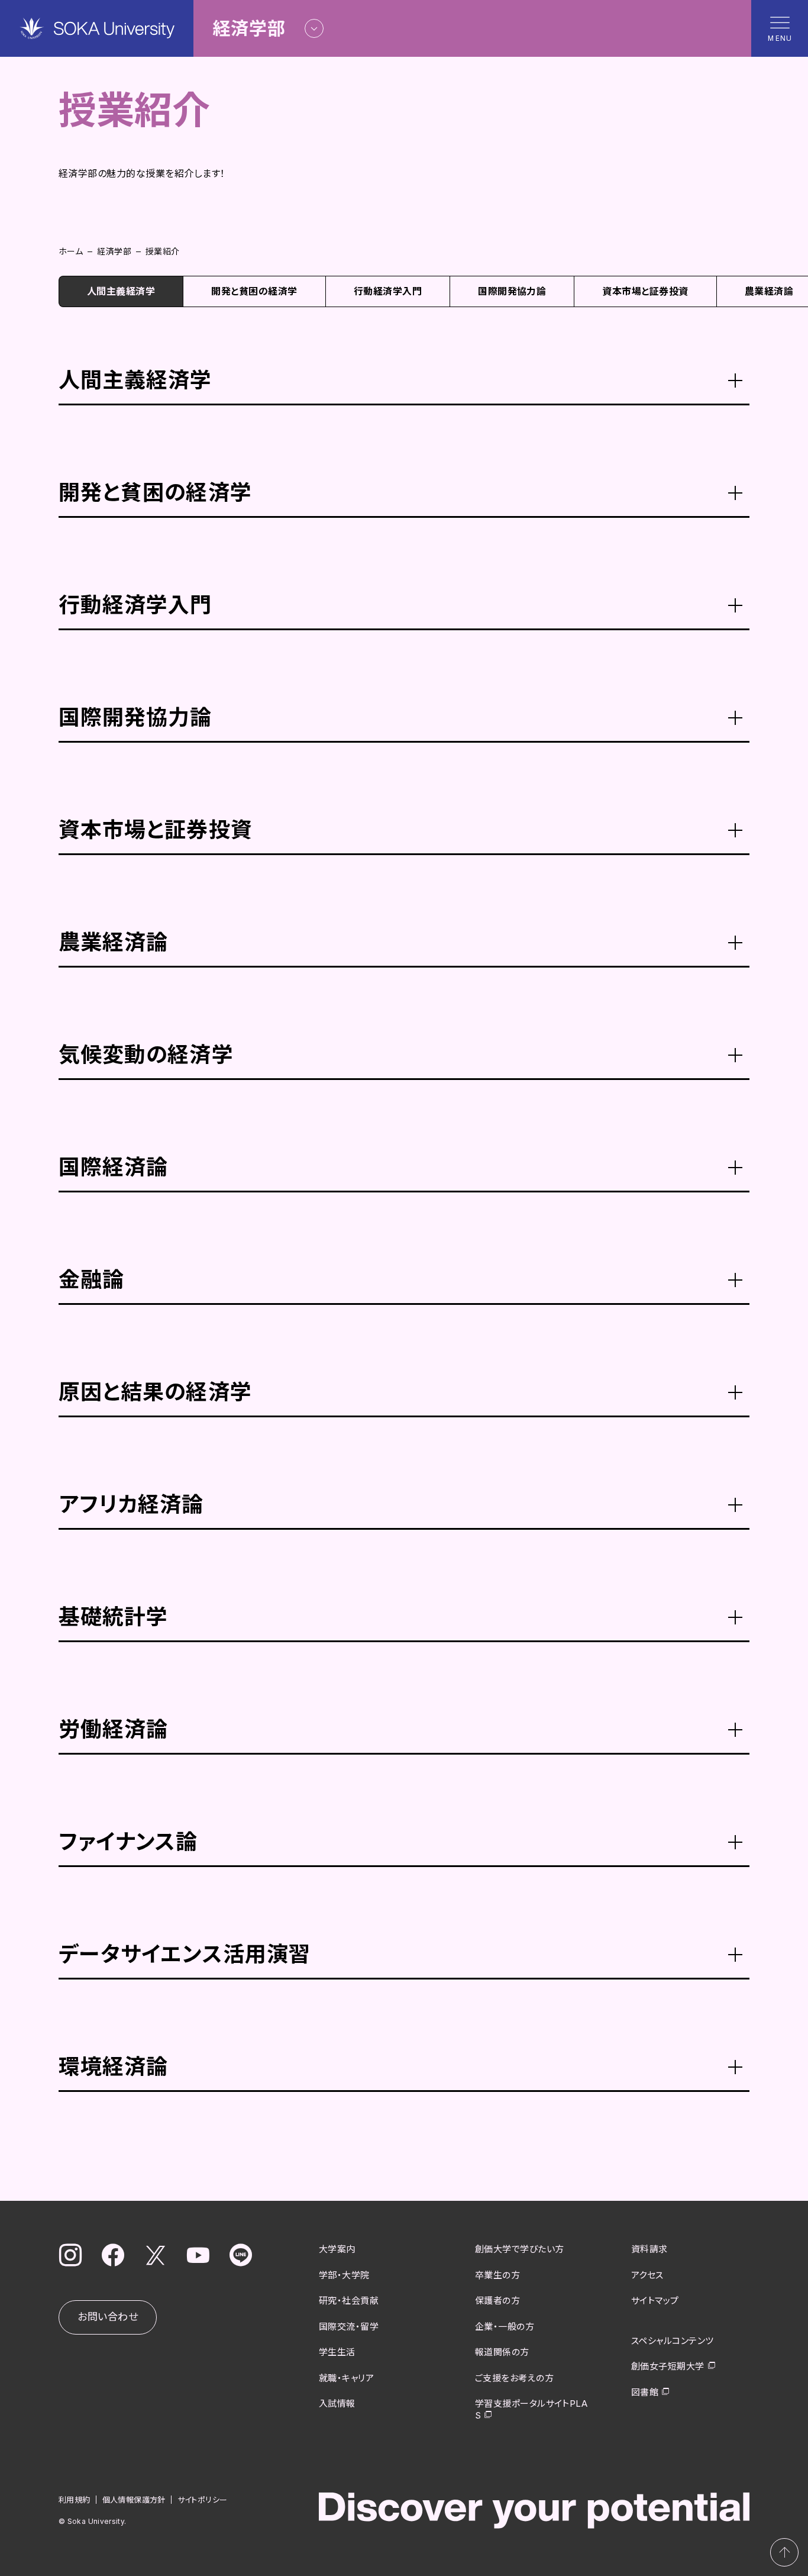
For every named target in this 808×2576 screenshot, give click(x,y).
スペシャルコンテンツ (673, 2341)
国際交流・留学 (349, 2327)
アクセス (647, 2275)
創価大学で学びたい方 (520, 2249)
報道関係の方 (502, 2352)
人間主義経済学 (121, 291)
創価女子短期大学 (668, 2366)
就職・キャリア (346, 2378)
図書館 (645, 2392)
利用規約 (75, 2500)
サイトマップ (655, 2301)
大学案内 (337, 2249)
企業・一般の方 (505, 2327)
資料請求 (649, 2249)
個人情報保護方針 (134, 2500)
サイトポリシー (203, 2500)
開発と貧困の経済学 (254, 291)
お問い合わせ (108, 2317)
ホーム (71, 251)
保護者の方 (497, 2301)
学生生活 (337, 2352)
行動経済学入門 (388, 291)
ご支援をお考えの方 (514, 2378)
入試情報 (337, 2403)
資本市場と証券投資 (645, 291)
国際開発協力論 (512, 291)
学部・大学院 (344, 2275)
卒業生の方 (497, 2275)
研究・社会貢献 (349, 2301)
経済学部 (114, 251)
